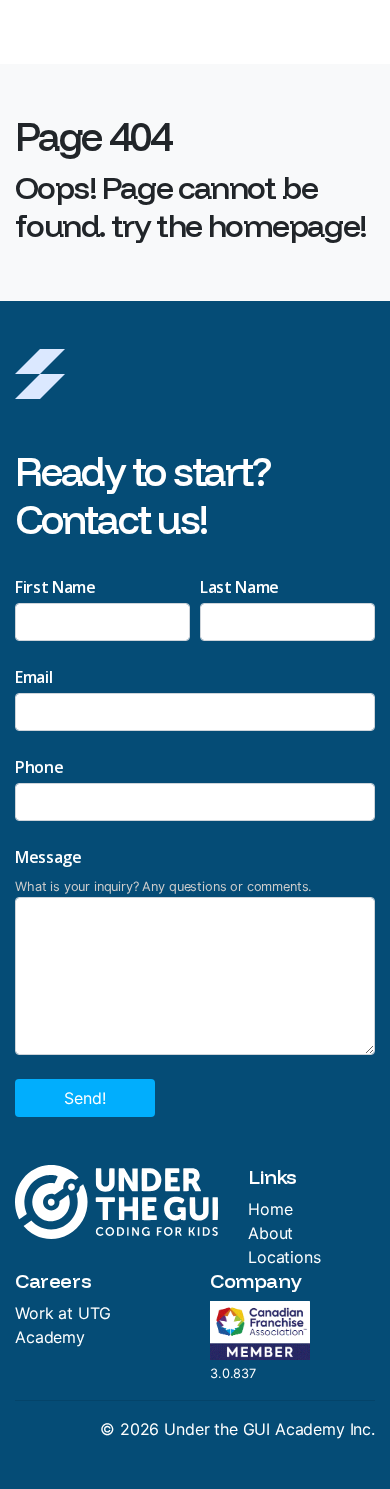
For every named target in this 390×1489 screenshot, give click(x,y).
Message (48, 857)
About (270, 1233)
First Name (55, 587)
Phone (39, 767)
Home (270, 1209)
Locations (284, 1257)
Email (33, 677)
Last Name (239, 587)
